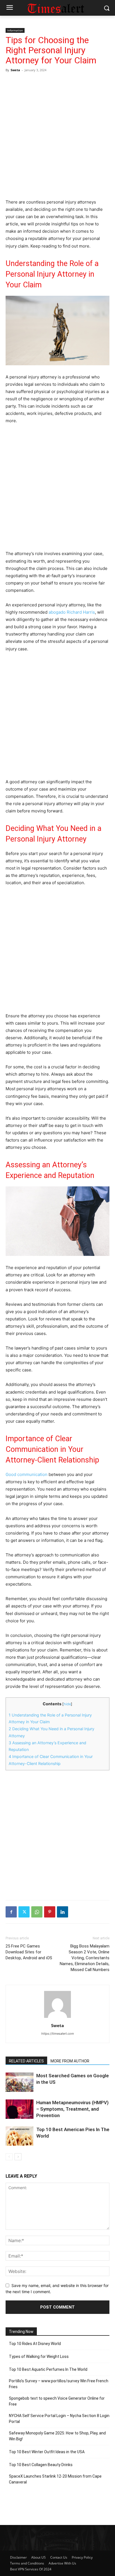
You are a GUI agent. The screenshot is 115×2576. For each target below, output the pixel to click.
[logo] (57, 8)
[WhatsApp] (37, 1912)
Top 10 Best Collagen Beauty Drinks (41, 2465)
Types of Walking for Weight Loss (39, 2356)
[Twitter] (24, 1912)
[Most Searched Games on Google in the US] (20, 2082)
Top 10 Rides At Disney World (35, 2344)
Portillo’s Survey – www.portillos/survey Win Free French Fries (59, 2384)
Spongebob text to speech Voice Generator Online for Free (57, 2401)
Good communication (27, 1474)
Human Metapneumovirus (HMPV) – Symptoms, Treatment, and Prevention (72, 2109)
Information (15, 30)
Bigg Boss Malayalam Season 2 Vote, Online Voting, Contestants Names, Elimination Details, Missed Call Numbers (85, 1958)
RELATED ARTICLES (26, 2061)
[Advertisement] (57, 135)
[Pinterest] (50, 1912)
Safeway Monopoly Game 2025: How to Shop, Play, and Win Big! (57, 2436)
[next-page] (18, 2157)
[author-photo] (57, 2018)
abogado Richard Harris (72, 612)
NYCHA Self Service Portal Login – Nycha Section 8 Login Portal (59, 2419)
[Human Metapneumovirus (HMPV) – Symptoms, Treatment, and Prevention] (20, 2109)
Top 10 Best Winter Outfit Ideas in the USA (47, 2452)
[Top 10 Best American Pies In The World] (20, 2136)
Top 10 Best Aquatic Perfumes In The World (48, 2369)
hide (67, 1704)
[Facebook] (11, 1912)
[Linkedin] (63, 1912)
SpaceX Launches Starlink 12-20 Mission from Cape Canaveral (55, 2479)
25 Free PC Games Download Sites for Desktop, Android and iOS (29, 1952)
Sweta (15, 70)
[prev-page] (9, 2157)
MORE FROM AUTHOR (70, 2061)
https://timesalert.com (58, 2034)
